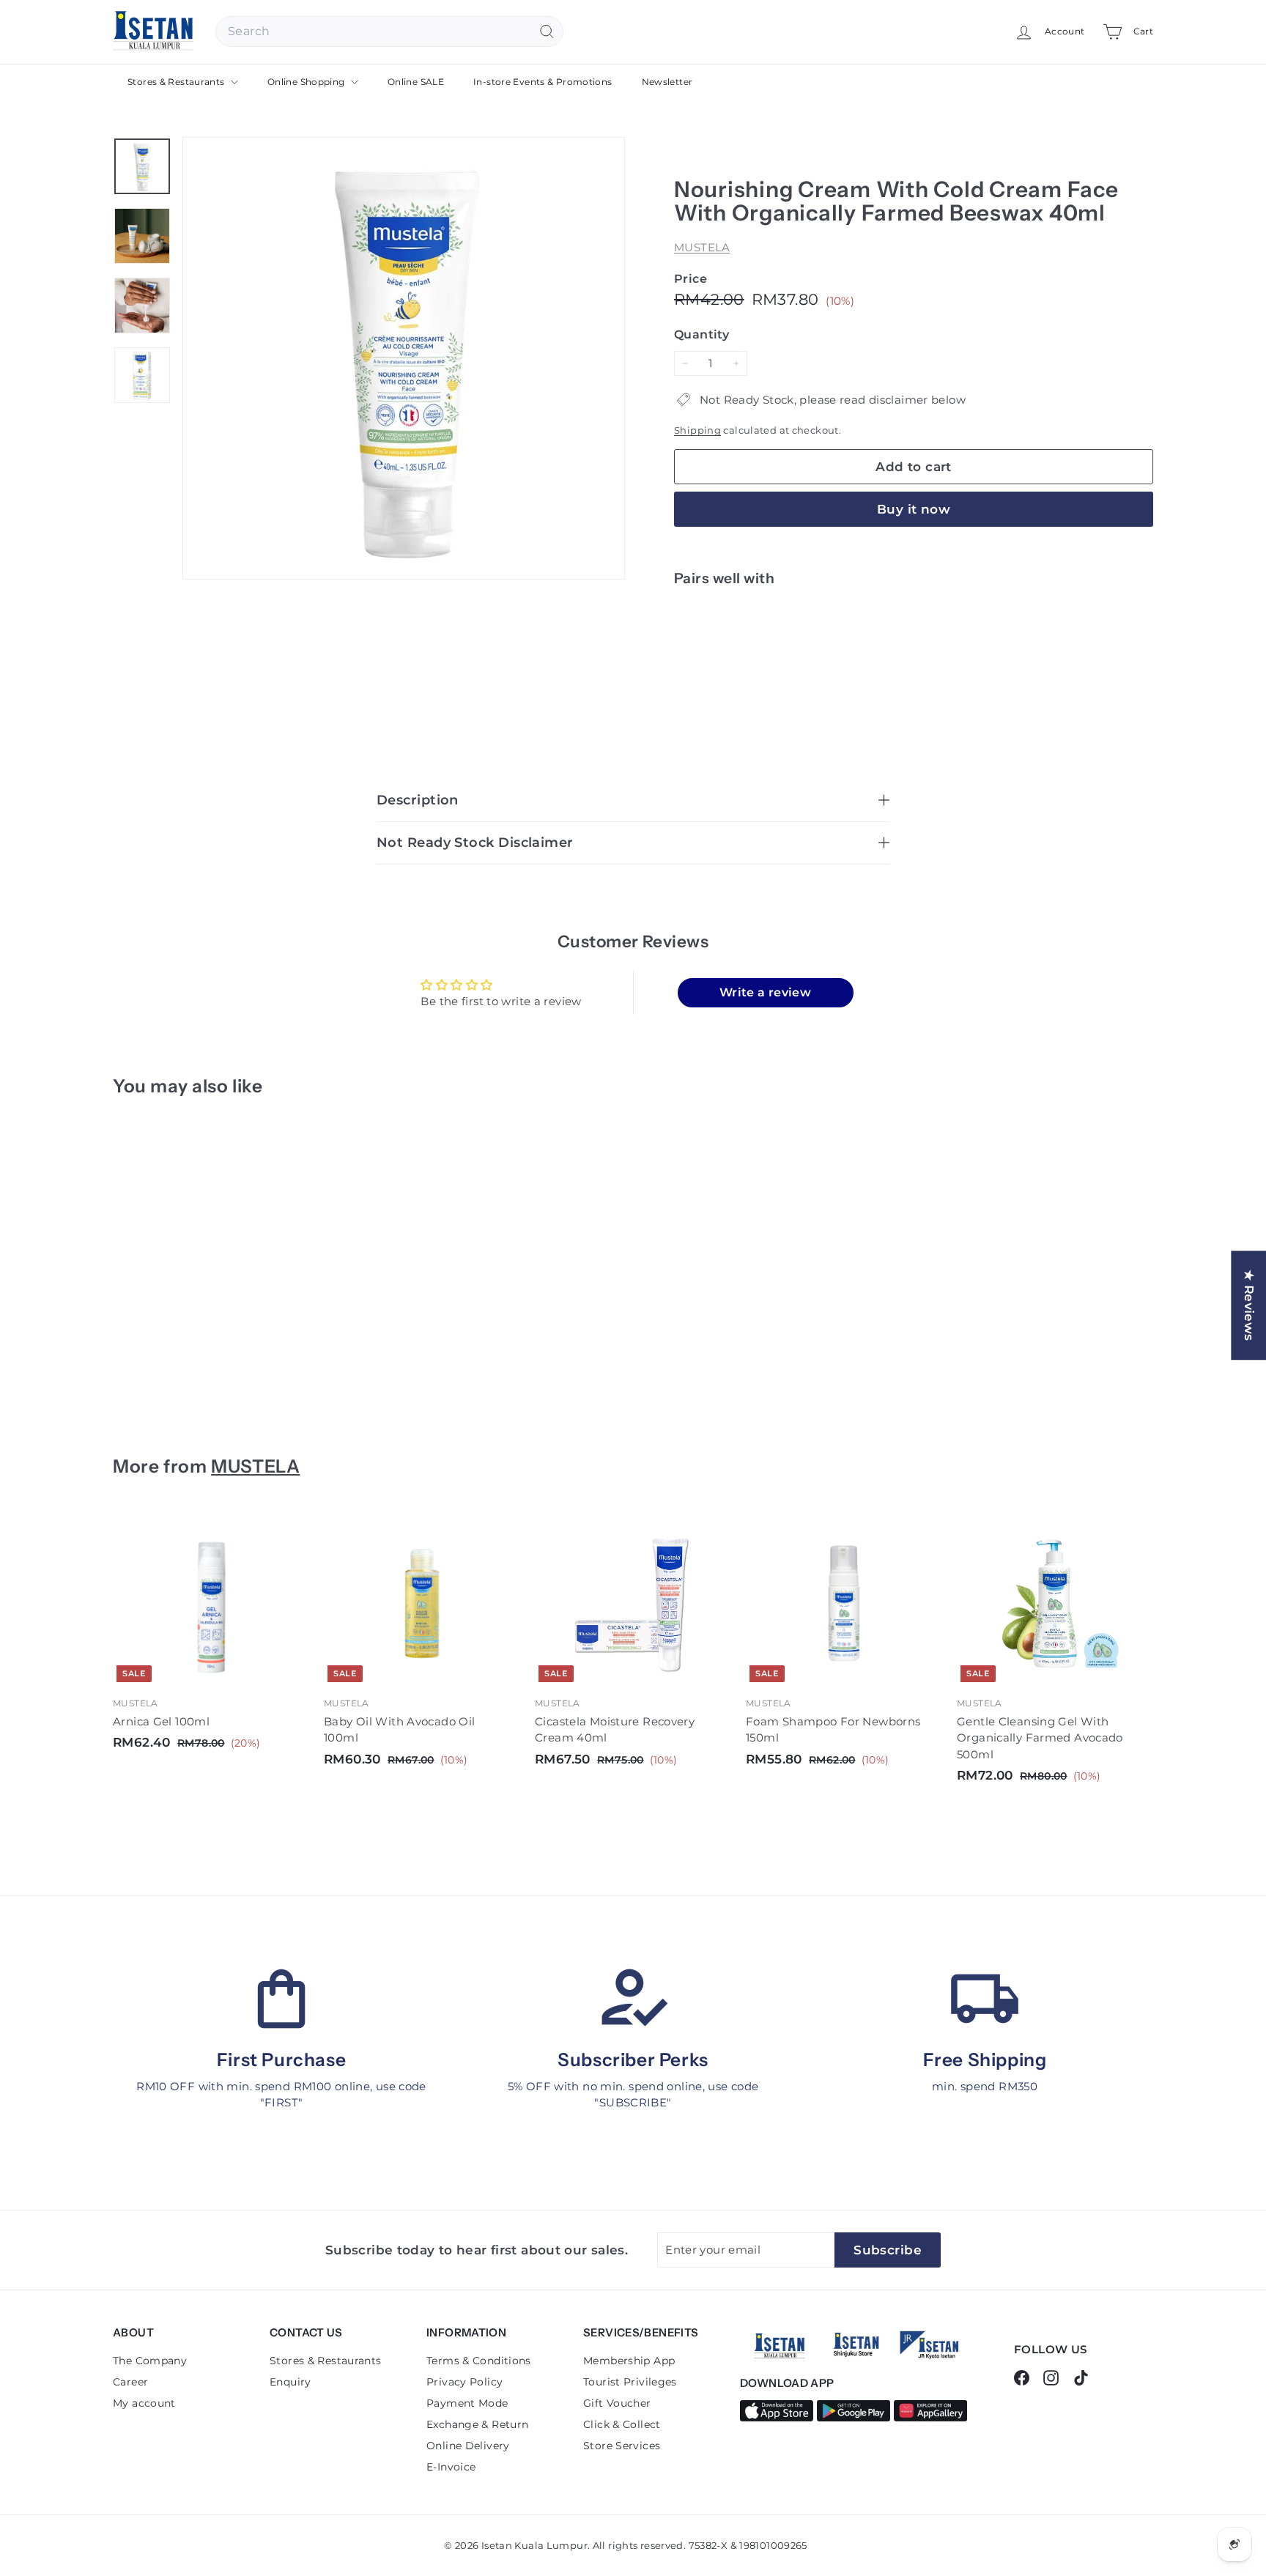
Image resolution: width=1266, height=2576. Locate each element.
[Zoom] (404, 358)
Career (130, 2382)
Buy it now (914, 509)
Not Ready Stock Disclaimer (475, 843)
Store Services (622, 2446)
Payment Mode (467, 2403)
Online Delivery (468, 2446)
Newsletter (667, 82)
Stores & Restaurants (177, 82)
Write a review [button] (765, 992)
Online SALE (416, 82)
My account (144, 2403)
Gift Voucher (617, 2403)
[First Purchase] (281, 1999)
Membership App (629, 2361)
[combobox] (389, 32)
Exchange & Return (477, 2424)
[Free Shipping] (985, 1999)
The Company (150, 2361)
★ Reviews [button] (1249, 1305)
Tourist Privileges (630, 2382)
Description (418, 800)
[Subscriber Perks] (633, 1999)
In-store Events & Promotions (543, 82)
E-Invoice (451, 2467)
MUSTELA (702, 247)
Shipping (697, 430)
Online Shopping (307, 82)
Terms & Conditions (479, 2361)
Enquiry (290, 2382)
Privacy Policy (464, 2382)
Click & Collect (622, 2424)
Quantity (702, 334)
